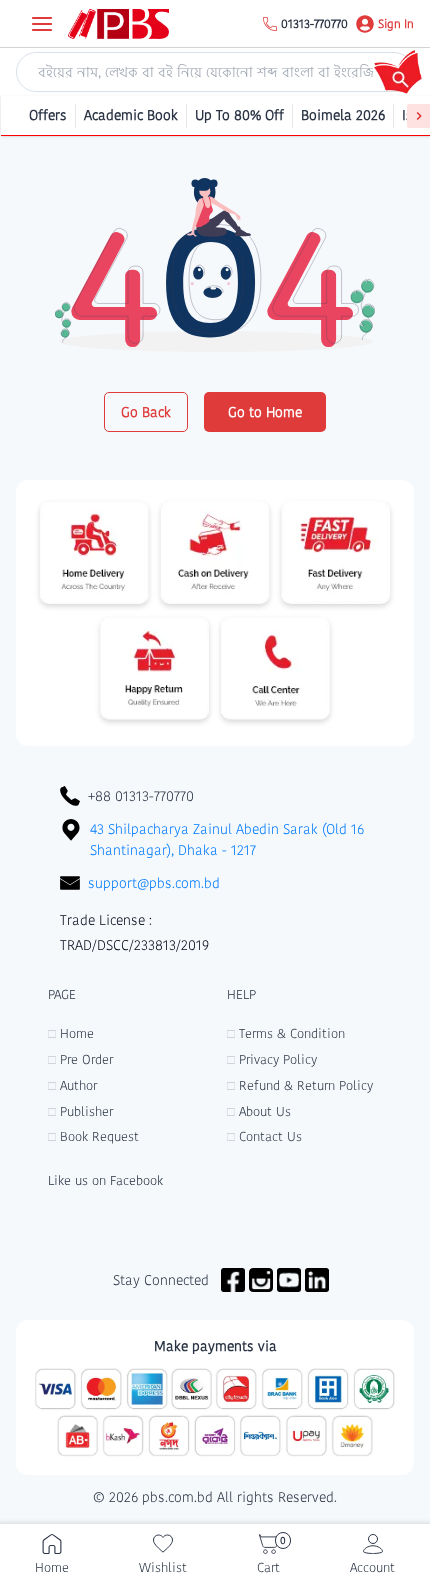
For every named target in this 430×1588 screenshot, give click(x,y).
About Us (259, 1111)
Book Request (93, 1136)
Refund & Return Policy (300, 1085)
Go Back (146, 412)
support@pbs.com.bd (154, 883)
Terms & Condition (286, 1033)
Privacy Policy (272, 1059)
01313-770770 (314, 24)
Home (71, 1033)
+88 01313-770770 (141, 796)
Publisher (80, 1111)
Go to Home (265, 412)
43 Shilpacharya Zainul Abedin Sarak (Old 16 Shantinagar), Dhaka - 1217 (227, 839)
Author (72, 1085)
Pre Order (80, 1059)
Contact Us (264, 1136)
